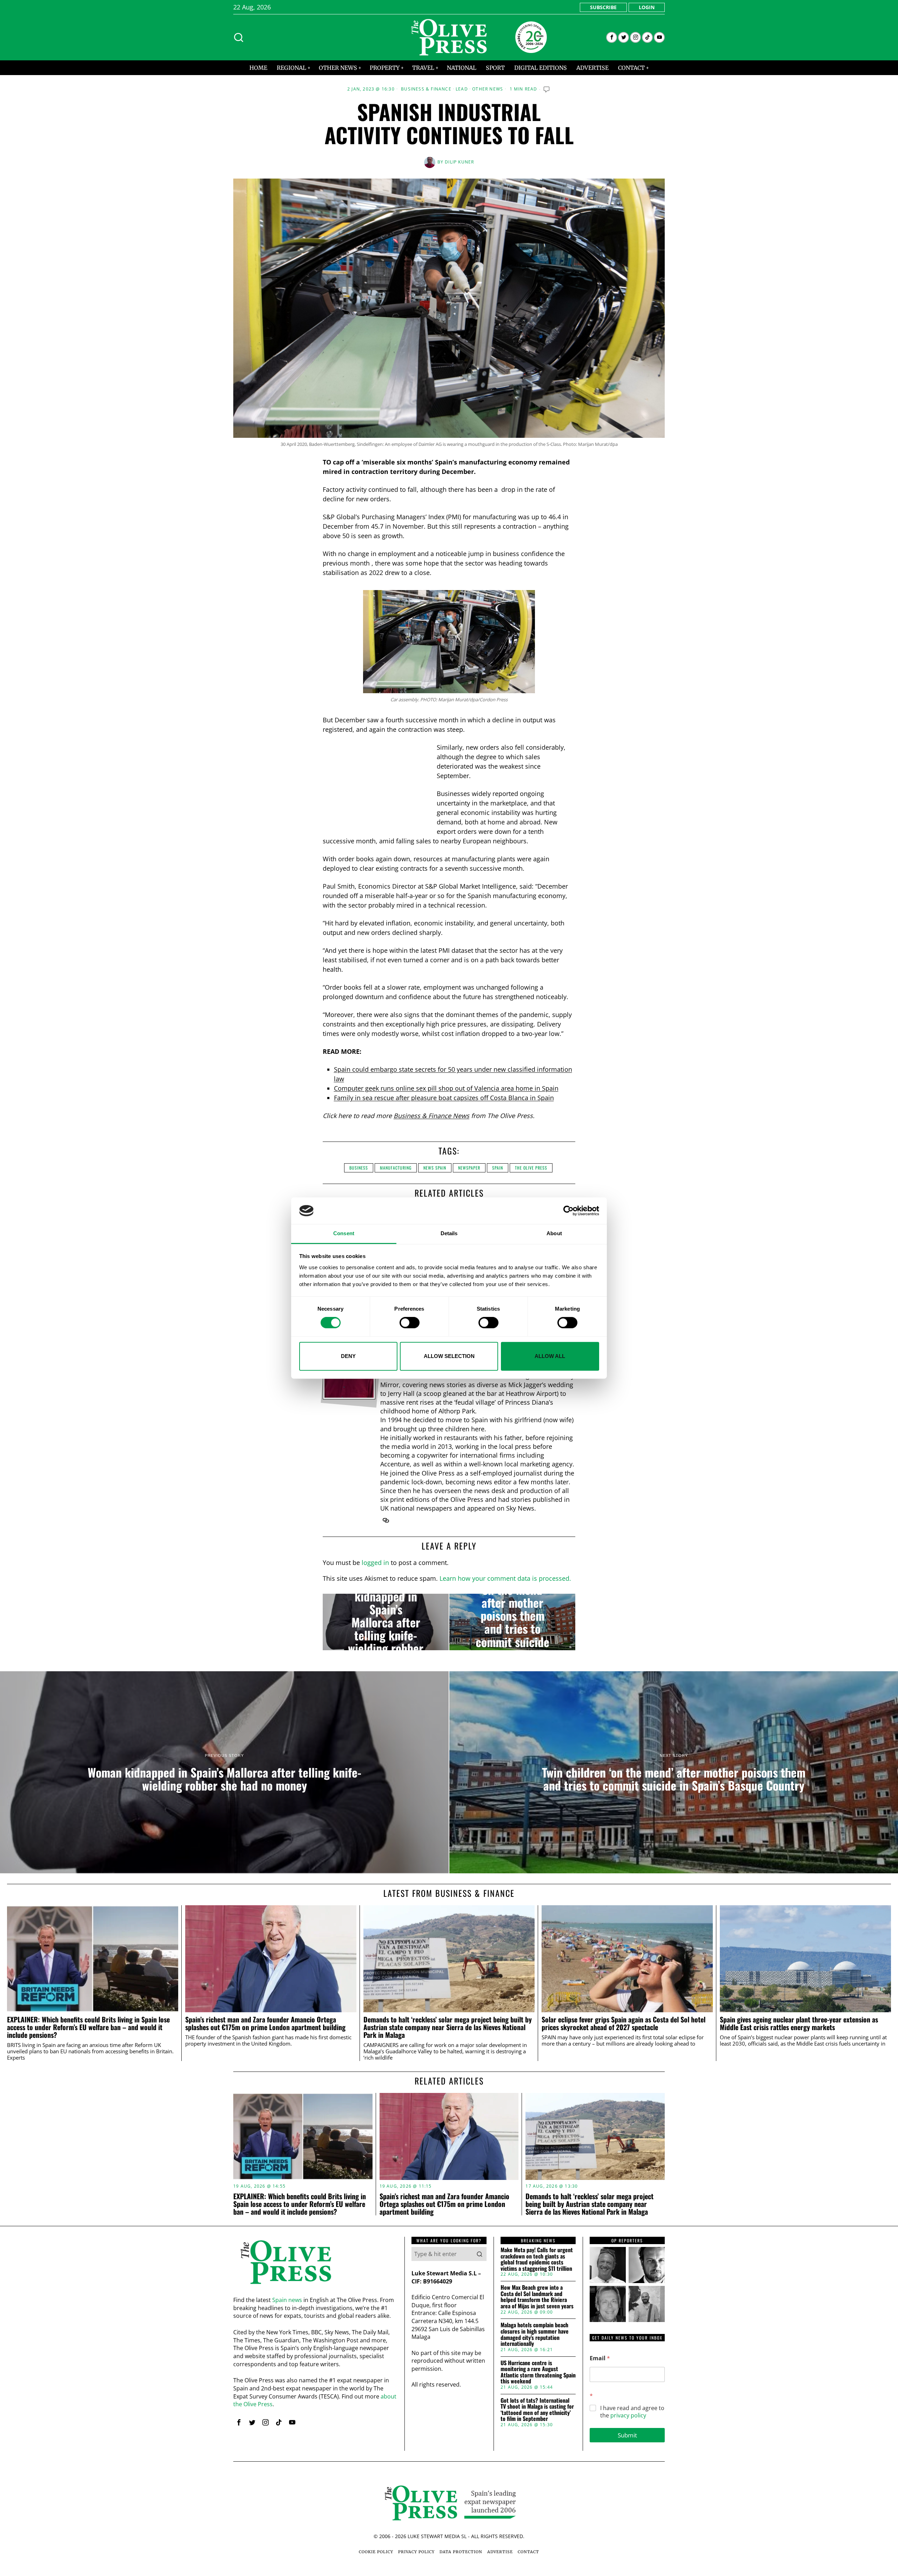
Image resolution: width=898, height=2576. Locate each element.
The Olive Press (531, 1168)
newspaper (469, 1168)
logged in (375, 1563)
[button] (480, 2254)
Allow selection (449, 1356)
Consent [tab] (344, 1234)
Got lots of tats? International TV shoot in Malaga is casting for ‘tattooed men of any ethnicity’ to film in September (537, 2410)
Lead (462, 89)
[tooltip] (612, 37)
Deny (348, 1356)
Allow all (550, 1356)
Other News (488, 89)
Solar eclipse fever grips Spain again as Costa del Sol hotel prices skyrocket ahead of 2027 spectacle (624, 2023)
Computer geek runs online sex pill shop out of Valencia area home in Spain (446, 1088)
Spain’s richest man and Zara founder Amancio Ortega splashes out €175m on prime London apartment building (265, 2023)
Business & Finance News (431, 1116)
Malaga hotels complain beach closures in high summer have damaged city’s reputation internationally (535, 2334)
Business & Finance (426, 89)
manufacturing (396, 1168)
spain (498, 1168)
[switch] (410, 1323)
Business (359, 1168)
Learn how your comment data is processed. (505, 1578)
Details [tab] (449, 1234)
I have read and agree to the (632, 2412)
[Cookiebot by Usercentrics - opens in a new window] (568, 1211)
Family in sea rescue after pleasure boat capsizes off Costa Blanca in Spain (444, 1098)
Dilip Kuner (459, 162)
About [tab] (554, 1234)
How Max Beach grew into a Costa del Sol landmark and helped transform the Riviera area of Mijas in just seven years (537, 2297)
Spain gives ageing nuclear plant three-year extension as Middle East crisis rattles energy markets (799, 2023)
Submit (627, 2435)
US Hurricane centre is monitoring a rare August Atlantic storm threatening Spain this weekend (538, 2372)
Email (600, 2358)
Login (647, 7)
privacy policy (628, 2415)
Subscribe (603, 7)
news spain (435, 1168)
